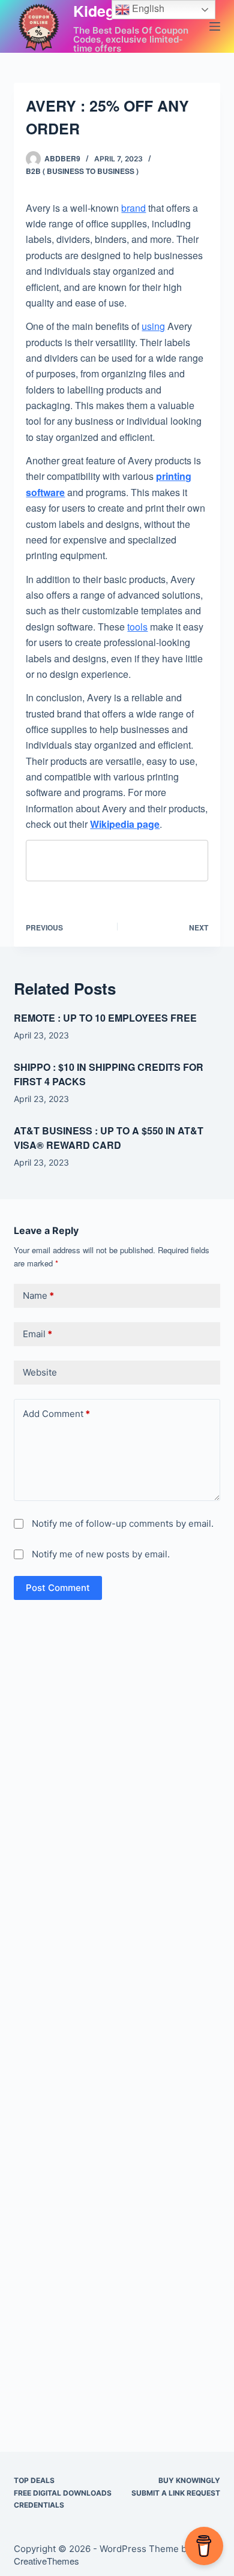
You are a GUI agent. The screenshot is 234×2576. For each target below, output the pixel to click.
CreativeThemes (46, 2561)
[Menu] (215, 26)
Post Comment (58, 1588)
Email (37, 1334)
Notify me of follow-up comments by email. (123, 1523)
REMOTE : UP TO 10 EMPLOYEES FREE (105, 1018)
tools (137, 627)
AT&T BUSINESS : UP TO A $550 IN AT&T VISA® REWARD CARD (109, 1138)
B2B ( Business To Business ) (82, 171)
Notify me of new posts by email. (101, 1554)
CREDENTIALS (39, 2505)
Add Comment (56, 1414)
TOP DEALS (34, 2480)
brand (133, 208)
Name (38, 1295)
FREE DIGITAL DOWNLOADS (63, 2493)
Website (40, 1372)
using (153, 326)
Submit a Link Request (176, 2493)
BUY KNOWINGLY (189, 2480)
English (147, 8)
